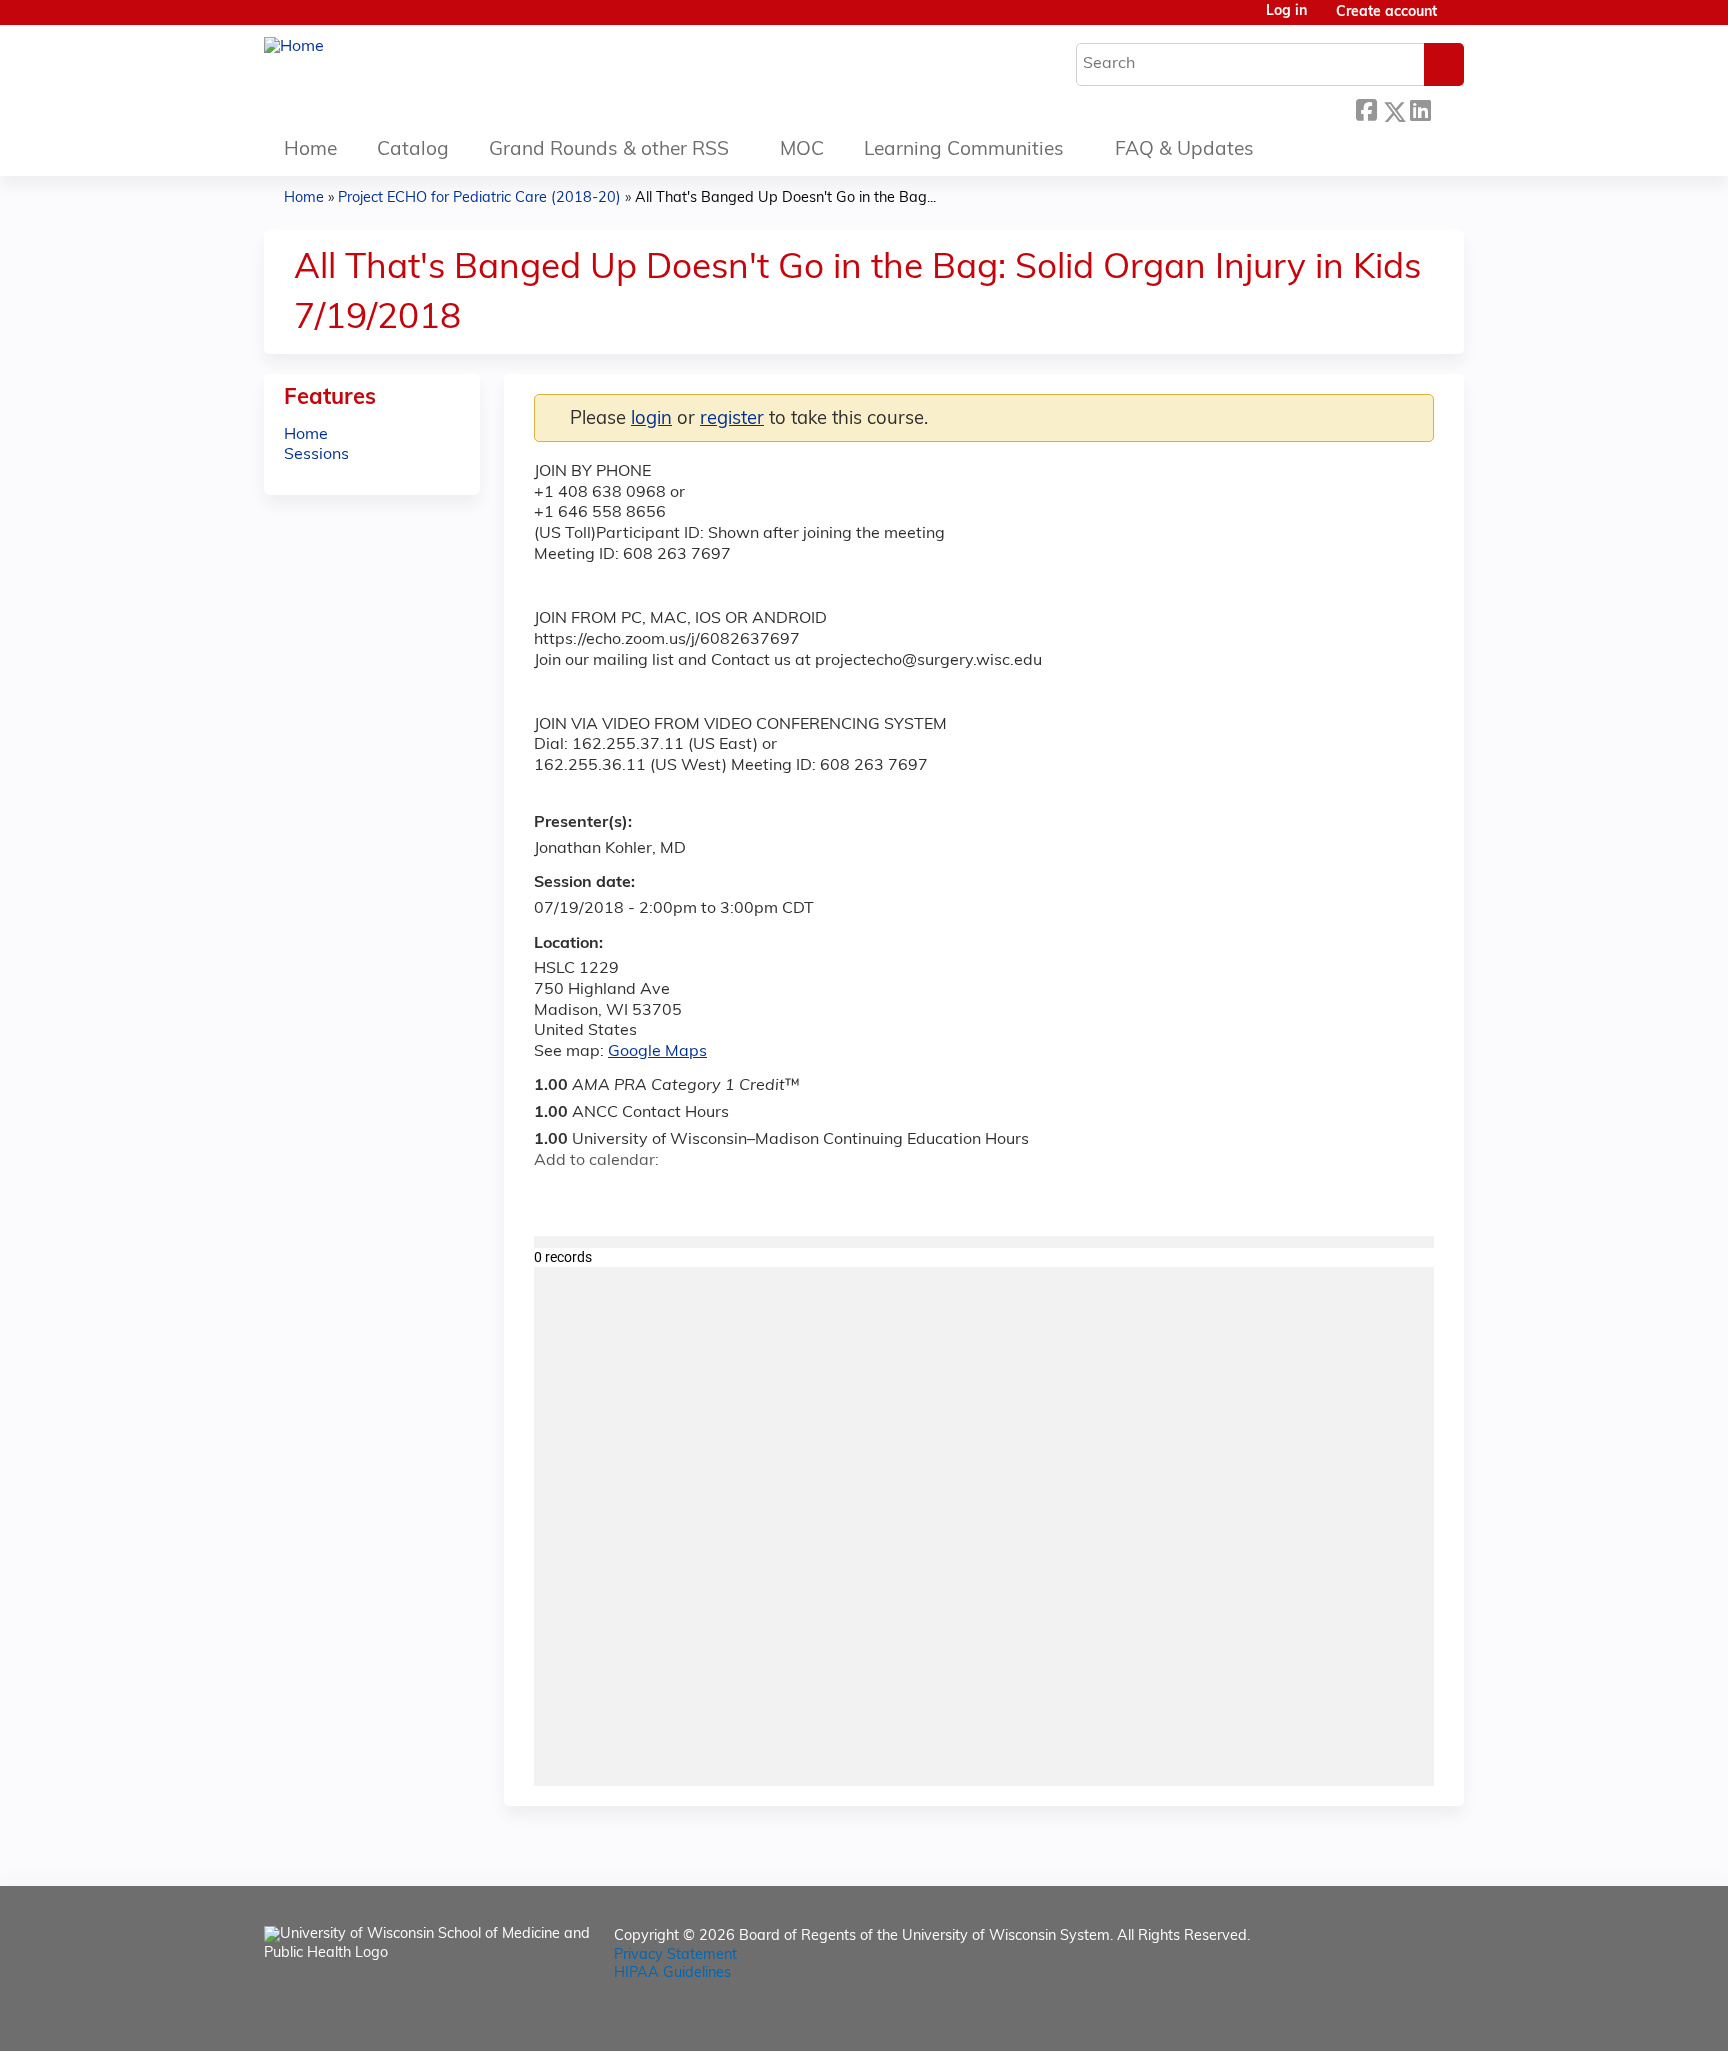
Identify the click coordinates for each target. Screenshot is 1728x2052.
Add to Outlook (692, 1197)
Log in (1286, 12)
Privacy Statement (675, 1955)
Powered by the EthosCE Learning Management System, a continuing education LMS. (1393, 2018)
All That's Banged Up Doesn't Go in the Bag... (785, 198)
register (732, 419)
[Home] (294, 47)
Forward (1447, 106)
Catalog (413, 150)
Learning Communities (964, 150)
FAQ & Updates (1184, 150)
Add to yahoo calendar (599, 1197)
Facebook (1366, 106)
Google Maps (657, 1052)
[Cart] (1458, 20)
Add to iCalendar (644, 1196)
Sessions (316, 455)
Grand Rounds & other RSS (609, 150)
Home (310, 150)
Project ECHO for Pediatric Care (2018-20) (479, 198)
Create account (1386, 12)
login (651, 419)
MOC (802, 150)
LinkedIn (1420, 106)
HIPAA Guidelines (672, 1973)
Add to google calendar (554, 1197)
